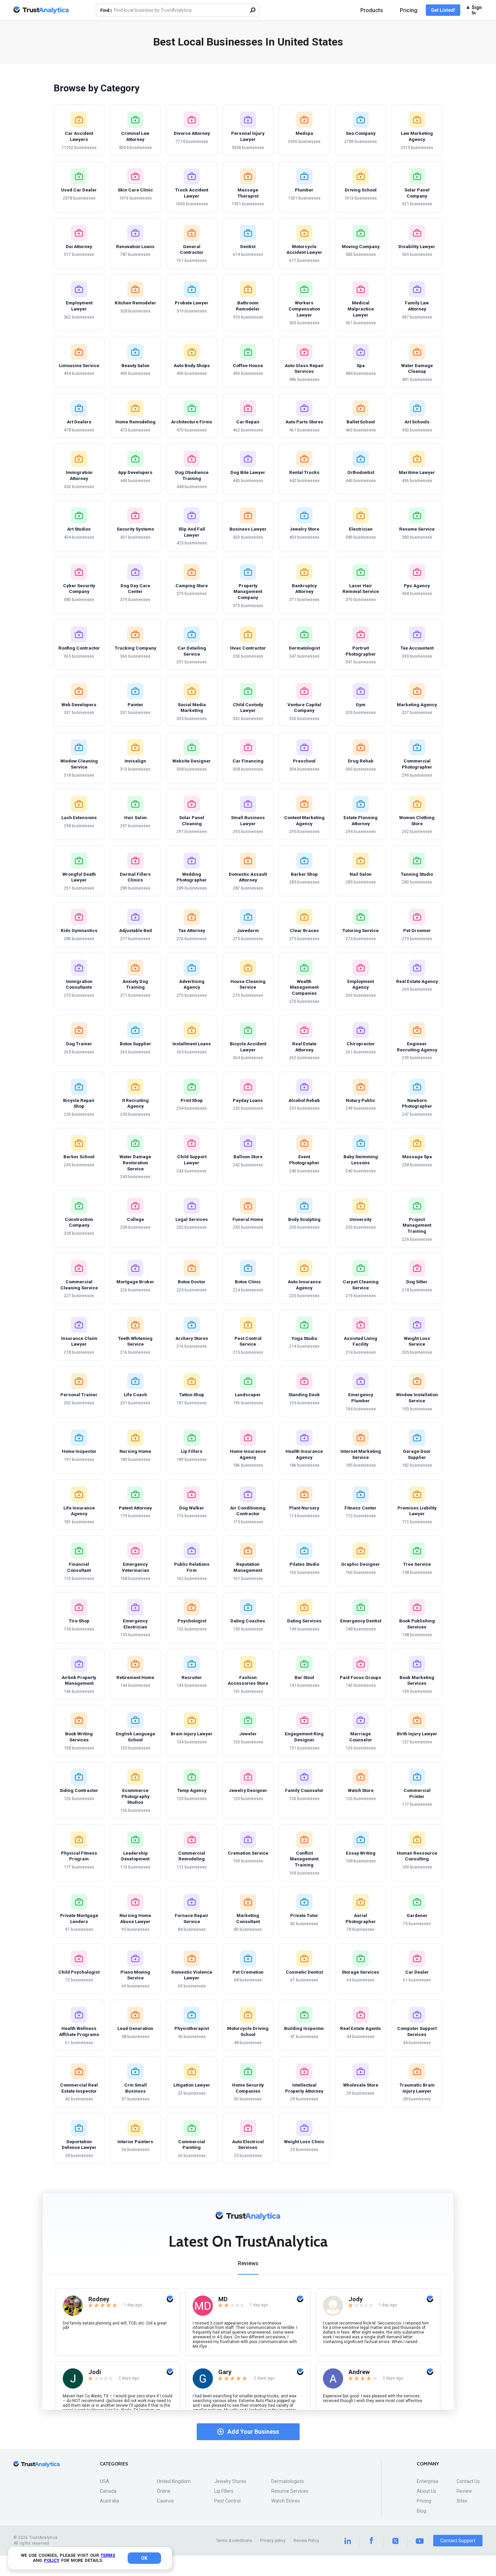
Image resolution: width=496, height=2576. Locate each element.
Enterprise (428, 2481)
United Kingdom (174, 2481)
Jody (356, 2299)
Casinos (165, 2501)
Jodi (95, 2372)
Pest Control (227, 2501)
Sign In (477, 10)
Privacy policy (273, 2541)
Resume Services (290, 2491)
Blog (421, 2511)
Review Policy (306, 2541)
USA (105, 2481)
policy (52, 2560)
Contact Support (458, 2541)
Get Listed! (443, 10)
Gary (225, 2372)
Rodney (99, 2299)
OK (144, 2558)
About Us (426, 2491)
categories (114, 2464)
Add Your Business (253, 2432)
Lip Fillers (224, 2491)
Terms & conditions (234, 2541)
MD (223, 2299)
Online (164, 2491)
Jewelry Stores (230, 2481)
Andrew (359, 2372)
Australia (109, 2501)
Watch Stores (286, 2501)
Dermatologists (288, 2481)
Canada (108, 2491)
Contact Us (468, 2481)
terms (108, 2555)
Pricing (409, 10)
